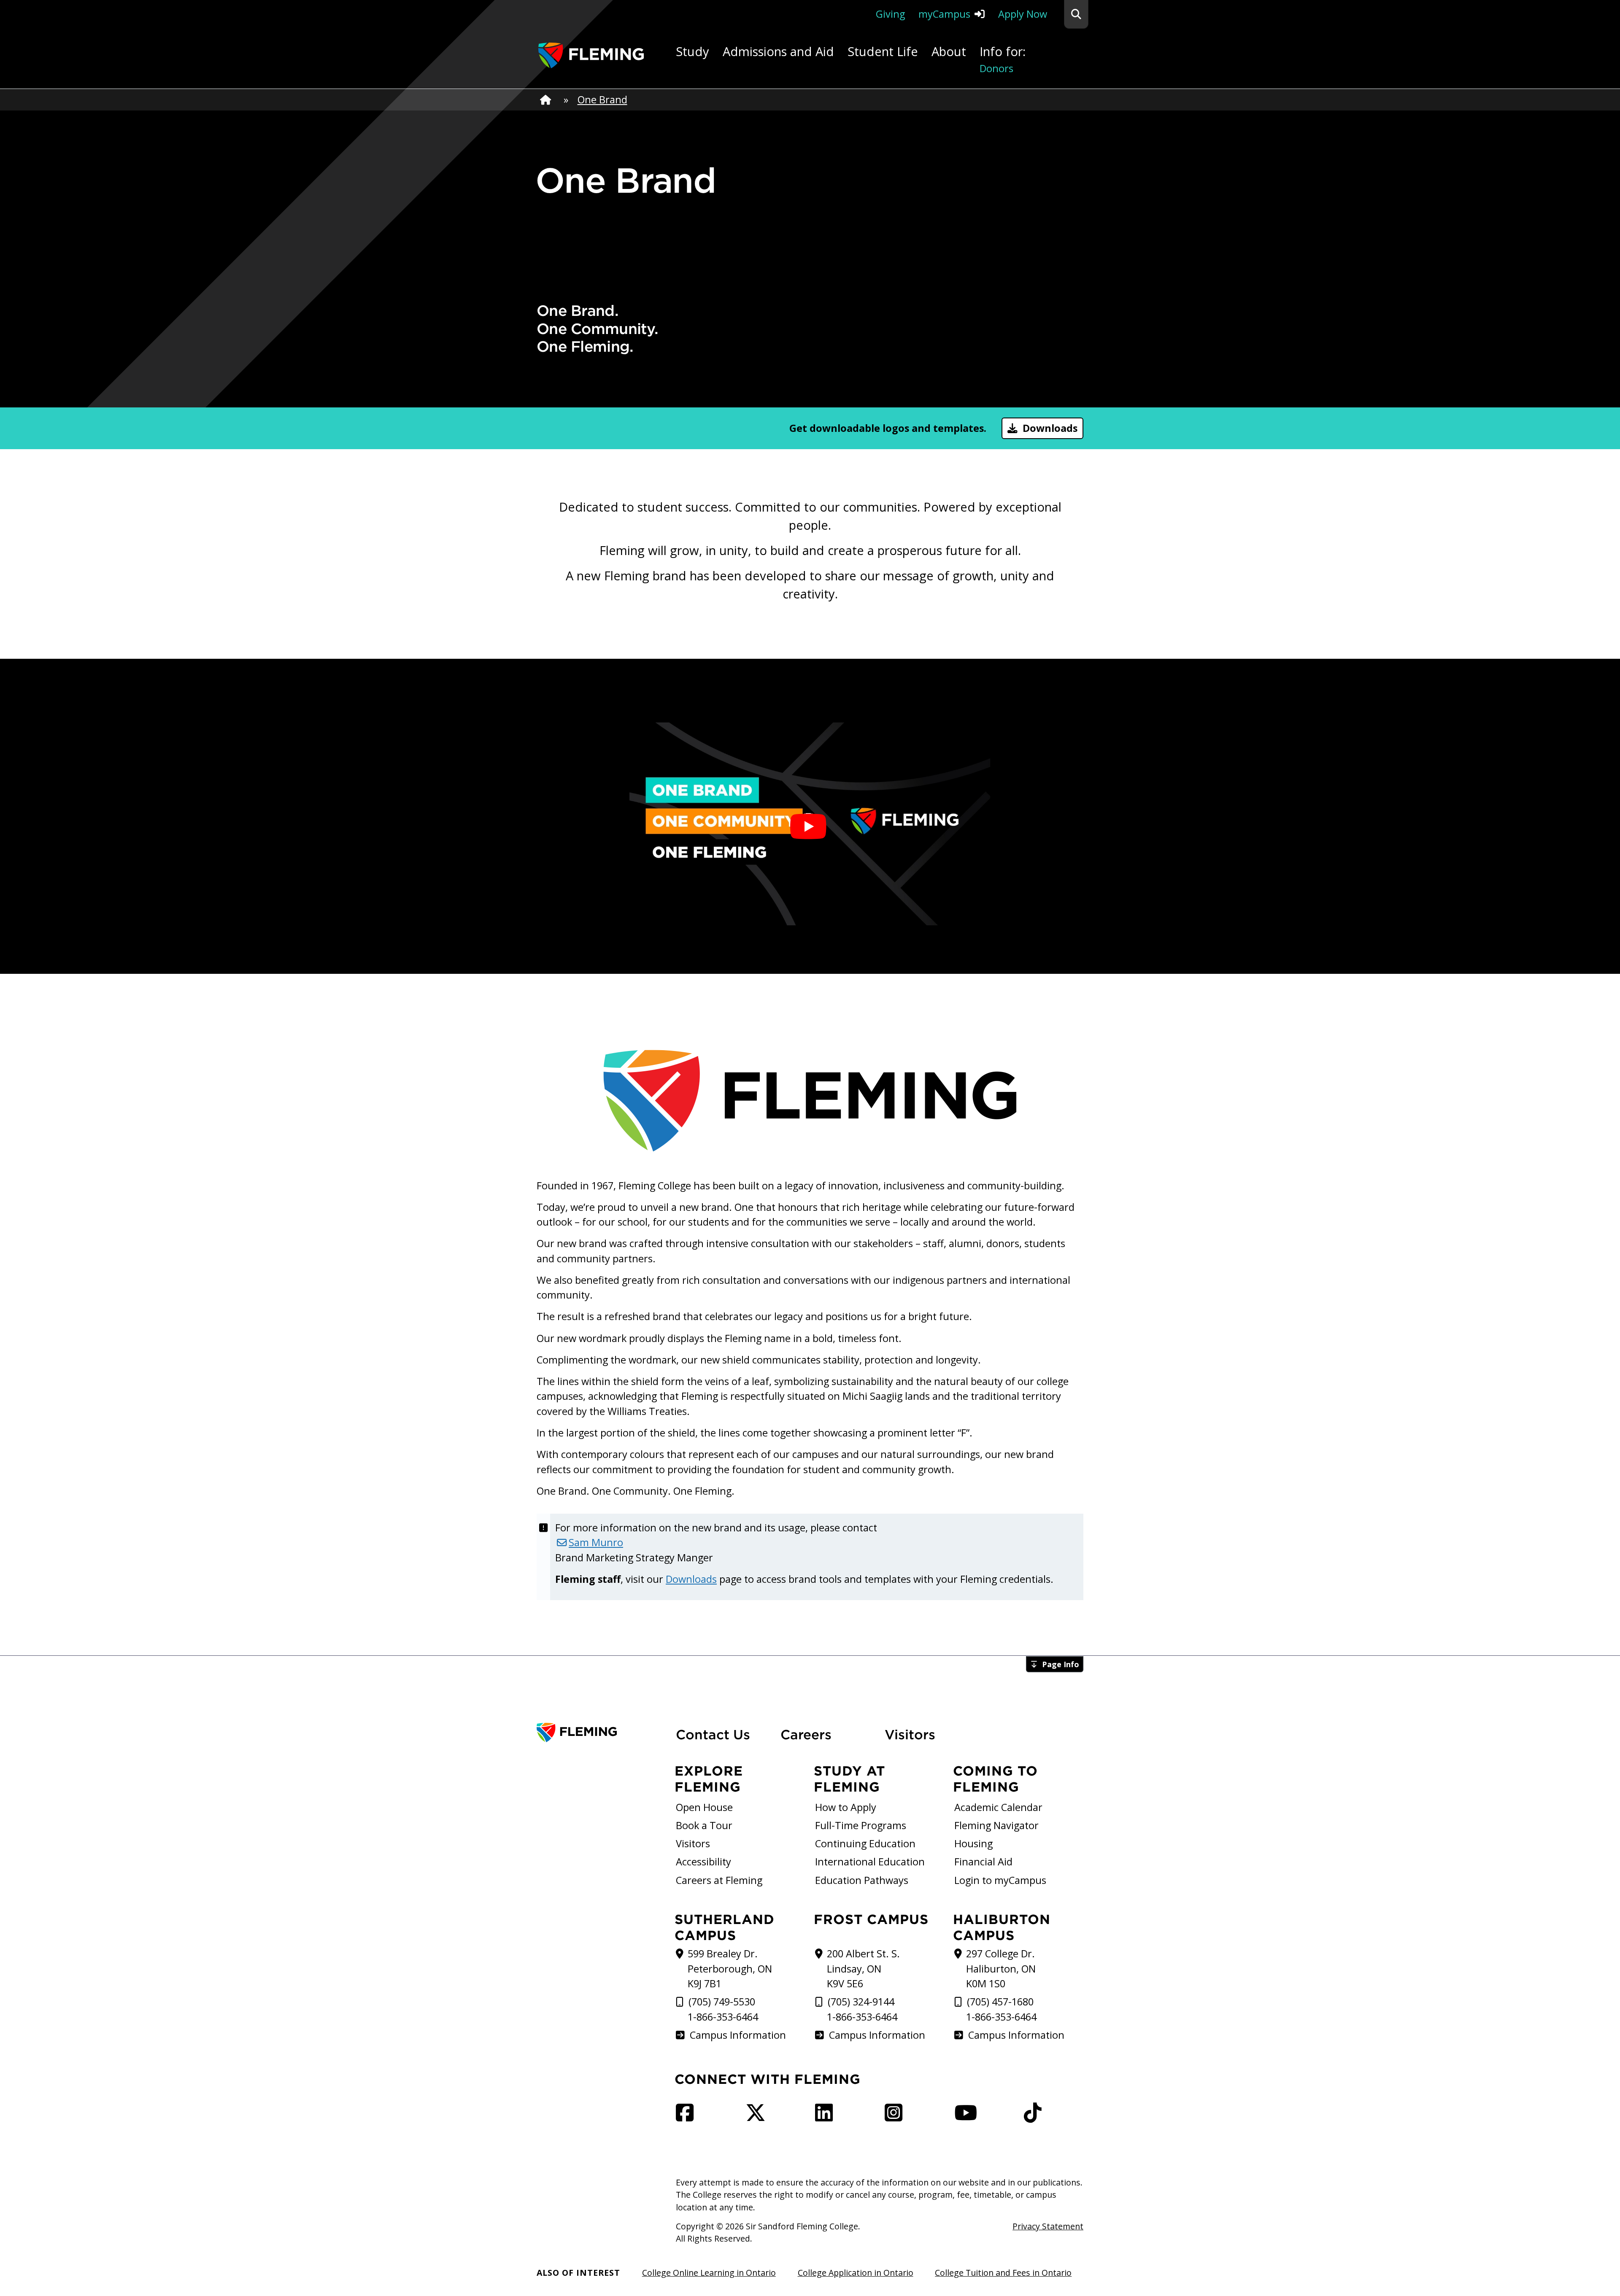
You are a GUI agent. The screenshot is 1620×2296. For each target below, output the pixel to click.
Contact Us (713, 1734)
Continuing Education (865, 1843)
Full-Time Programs (861, 1825)
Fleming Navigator (996, 1825)
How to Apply (846, 1807)
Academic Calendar (998, 1807)
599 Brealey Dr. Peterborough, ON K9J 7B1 (730, 1969)
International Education (870, 1862)
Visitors (910, 1734)
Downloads (1050, 428)
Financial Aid (983, 1862)
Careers (828, 1734)
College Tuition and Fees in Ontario (1003, 2273)
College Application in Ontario (856, 2273)
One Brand (602, 100)
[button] (1076, 14)
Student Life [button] (883, 51)
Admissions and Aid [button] (778, 51)
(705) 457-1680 (1000, 2002)
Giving (890, 14)
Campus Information (738, 2035)
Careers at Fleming (719, 1880)
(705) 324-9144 (861, 2002)
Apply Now (1023, 14)
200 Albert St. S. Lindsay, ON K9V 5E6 (863, 1969)
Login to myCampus (1000, 1880)
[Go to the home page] (591, 55)
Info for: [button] (1003, 59)
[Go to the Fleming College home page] (601, 1733)
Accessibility (703, 1862)
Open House (704, 1807)
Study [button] (693, 51)
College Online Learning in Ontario (709, 2273)
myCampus (944, 14)
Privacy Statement (1048, 2226)
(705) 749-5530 (722, 2002)
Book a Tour (704, 1825)
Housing (973, 1843)
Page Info (1061, 1664)
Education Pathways (862, 1880)
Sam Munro (596, 1542)
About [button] (949, 51)
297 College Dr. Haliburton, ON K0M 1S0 (1001, 1969)
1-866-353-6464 (723, 2017)
